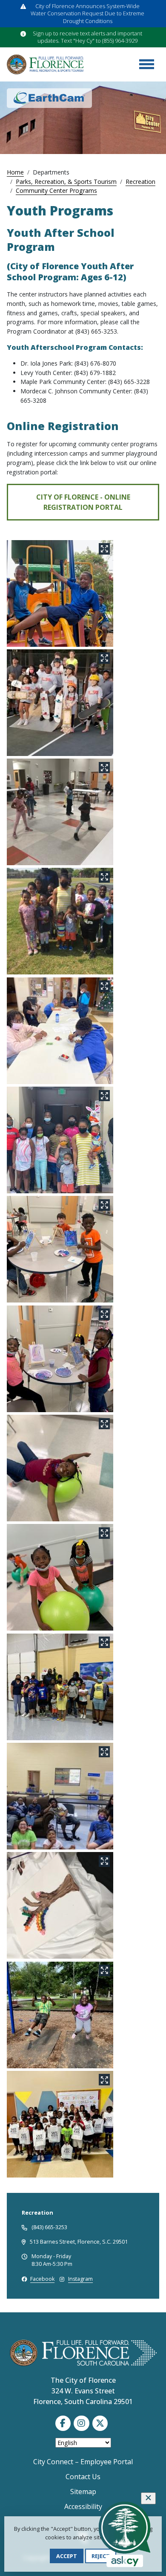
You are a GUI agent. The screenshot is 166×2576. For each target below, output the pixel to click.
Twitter (100, 2423)
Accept (67, 2556)
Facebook (42, 2279)
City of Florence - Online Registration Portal (83, 502)
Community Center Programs (56, 190)
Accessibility (83, 2506)
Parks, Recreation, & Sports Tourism (66, 182)
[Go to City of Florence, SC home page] (45, 64)
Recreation (140, 182)
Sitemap (83, 2492)
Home (15, 172)
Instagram (80, 2279)
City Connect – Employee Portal (83, 2462)
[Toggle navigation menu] (146, 64)
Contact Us (83, 2477)
